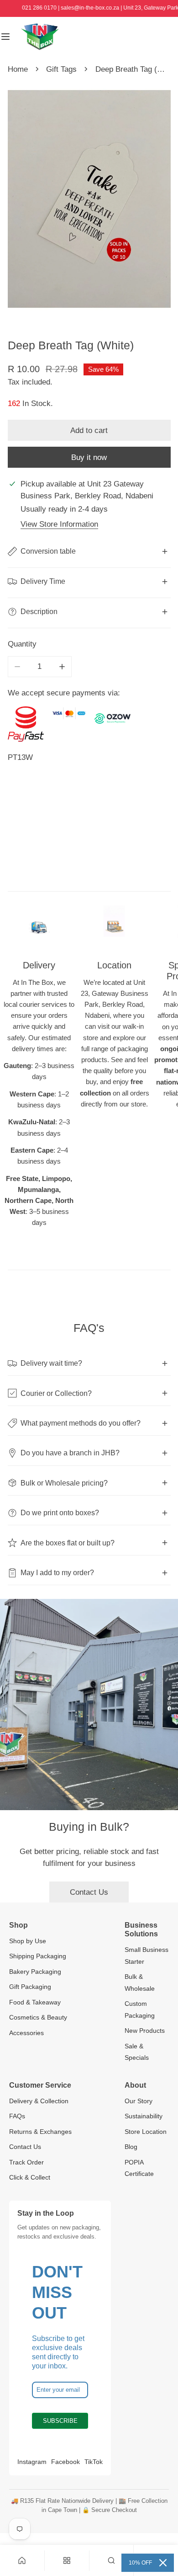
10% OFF (140, 2563)
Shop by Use (28, 1941)
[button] (112, 2560)
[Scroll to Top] (161, 2527)
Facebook (65, 2462)
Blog (131, 2147)
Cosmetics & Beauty (38, 2017)
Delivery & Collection (39, 2101)
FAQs (17, 2116)
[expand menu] (5, 37)
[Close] (163, 2563)
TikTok (94, 2462)
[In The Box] (40, 37)
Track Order (26, 2162)
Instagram (32, 2462)
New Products (145, 2031)
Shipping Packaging (38, 1956)
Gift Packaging (30, 1987)
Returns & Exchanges (40, 2132)
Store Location (146, 2132)
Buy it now (89, 457)
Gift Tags (61, 69)
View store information (59, 524)
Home (18, 69)
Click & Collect (30, 2177)
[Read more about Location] (115, 926)
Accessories (26, 2033)
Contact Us (89, 1892)
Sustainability (144, 2116)
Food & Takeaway (35, 2002)
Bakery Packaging (35, 1972)
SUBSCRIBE (60, 2421)
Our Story (139, 2101)
